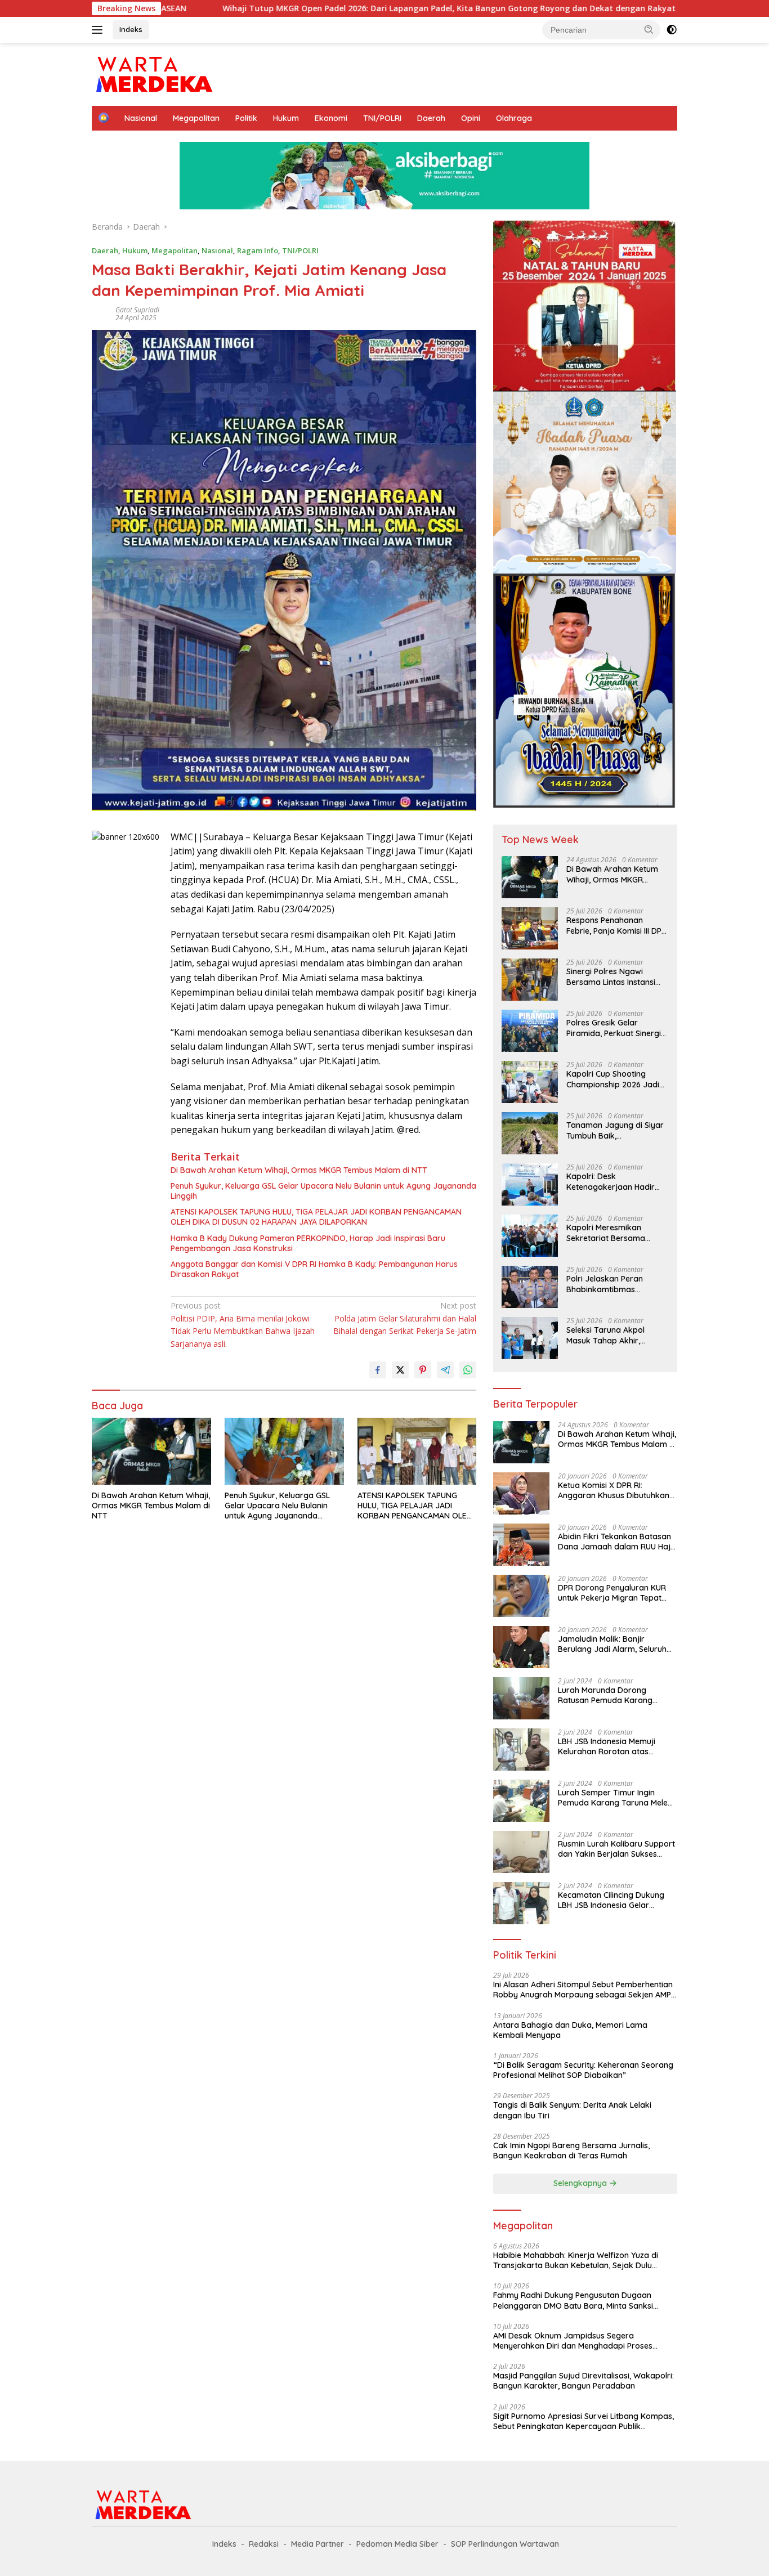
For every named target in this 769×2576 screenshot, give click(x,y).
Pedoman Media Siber (397, 2544)
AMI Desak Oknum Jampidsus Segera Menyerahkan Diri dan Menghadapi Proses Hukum (573, 2341)
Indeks (131, 29)
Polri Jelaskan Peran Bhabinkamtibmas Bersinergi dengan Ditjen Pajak (612, 1284)
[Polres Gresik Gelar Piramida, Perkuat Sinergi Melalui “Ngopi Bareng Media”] (530, 1031)
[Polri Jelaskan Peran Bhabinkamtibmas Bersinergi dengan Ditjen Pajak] (530, 1287)
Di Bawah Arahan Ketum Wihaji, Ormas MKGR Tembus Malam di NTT (299, 1170)
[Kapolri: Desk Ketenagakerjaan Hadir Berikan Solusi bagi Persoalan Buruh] (530, 1184)
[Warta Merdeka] (153, 73)
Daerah (431, 118)
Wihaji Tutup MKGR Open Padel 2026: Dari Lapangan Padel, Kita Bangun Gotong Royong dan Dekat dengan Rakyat (325, 8)
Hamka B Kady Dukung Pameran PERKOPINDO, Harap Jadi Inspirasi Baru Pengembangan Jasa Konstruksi (308, 1243)
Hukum (286, 118)
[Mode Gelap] (672, 30)
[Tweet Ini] (400, 1370)
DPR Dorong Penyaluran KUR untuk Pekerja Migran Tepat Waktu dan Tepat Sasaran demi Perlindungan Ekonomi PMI (612, 1593)
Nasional (141, 118)
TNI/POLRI (382, 118)
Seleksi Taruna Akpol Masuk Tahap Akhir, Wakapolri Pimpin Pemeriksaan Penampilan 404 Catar (614, 1335)
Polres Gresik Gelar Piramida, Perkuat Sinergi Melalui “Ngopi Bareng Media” (614, 1028)
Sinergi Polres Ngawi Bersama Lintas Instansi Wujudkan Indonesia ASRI (614, 976)
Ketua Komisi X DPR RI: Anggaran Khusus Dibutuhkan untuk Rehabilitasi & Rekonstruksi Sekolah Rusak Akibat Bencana (614, 1490)
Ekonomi (331, 118)
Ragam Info (258, 250)
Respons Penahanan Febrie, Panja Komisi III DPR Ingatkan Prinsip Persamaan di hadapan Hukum (616, 925)
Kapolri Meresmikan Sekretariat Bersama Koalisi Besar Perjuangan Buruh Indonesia (613, 1233)
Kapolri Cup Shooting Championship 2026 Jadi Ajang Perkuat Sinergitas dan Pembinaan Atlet (613, 1079)
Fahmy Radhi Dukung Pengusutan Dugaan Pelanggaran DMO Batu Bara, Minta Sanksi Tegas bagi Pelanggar (573, 2300)
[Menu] (99, 30)
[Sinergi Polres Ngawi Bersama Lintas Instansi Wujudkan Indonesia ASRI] (530, 980)
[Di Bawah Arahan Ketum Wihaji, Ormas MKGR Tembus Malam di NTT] (151, 1451)
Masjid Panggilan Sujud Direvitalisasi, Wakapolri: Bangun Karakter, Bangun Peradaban (584, 2381)
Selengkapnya (581, 2183)
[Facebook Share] (378, 1370)
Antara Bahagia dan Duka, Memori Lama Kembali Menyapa (570, 2030)
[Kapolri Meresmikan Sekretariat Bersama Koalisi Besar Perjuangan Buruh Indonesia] (530, 1236)
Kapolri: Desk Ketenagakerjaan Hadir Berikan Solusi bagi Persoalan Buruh (611, 1181)
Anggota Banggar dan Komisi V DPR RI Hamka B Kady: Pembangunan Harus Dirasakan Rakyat (314, 1269)
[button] (649, 29)
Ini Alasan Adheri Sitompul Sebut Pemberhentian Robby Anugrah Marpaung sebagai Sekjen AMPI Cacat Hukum (583, 1990)
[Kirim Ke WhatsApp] (468, 1370)
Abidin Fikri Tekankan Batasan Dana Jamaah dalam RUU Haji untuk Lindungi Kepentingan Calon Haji (615, 1542)
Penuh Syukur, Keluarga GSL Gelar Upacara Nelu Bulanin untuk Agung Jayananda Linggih (323, 1191)
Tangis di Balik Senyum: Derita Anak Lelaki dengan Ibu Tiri (572, 2110)
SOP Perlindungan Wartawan (505, 2544)
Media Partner (318, 2544)
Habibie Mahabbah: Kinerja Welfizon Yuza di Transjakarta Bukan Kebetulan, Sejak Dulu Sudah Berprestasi (576, 2260)
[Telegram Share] (445, 1370)
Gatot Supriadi (137, 310)
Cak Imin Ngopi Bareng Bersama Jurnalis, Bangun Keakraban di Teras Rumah (571, 2151)
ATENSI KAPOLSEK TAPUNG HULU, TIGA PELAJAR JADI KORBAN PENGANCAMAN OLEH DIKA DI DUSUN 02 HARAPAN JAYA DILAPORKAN (316, 1217)
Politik (246, 118)
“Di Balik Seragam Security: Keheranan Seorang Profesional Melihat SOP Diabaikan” (583, 2070)
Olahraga (514, 118)
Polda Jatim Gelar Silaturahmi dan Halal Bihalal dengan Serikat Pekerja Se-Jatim (405, 1318)
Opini (471, 118)
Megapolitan (196, 118)
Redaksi (264, 2544)
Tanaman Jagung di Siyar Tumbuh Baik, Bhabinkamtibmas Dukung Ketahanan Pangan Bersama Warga (616, 1130)
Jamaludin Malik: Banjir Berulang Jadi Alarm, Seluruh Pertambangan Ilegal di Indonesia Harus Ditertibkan (612, 1644)
